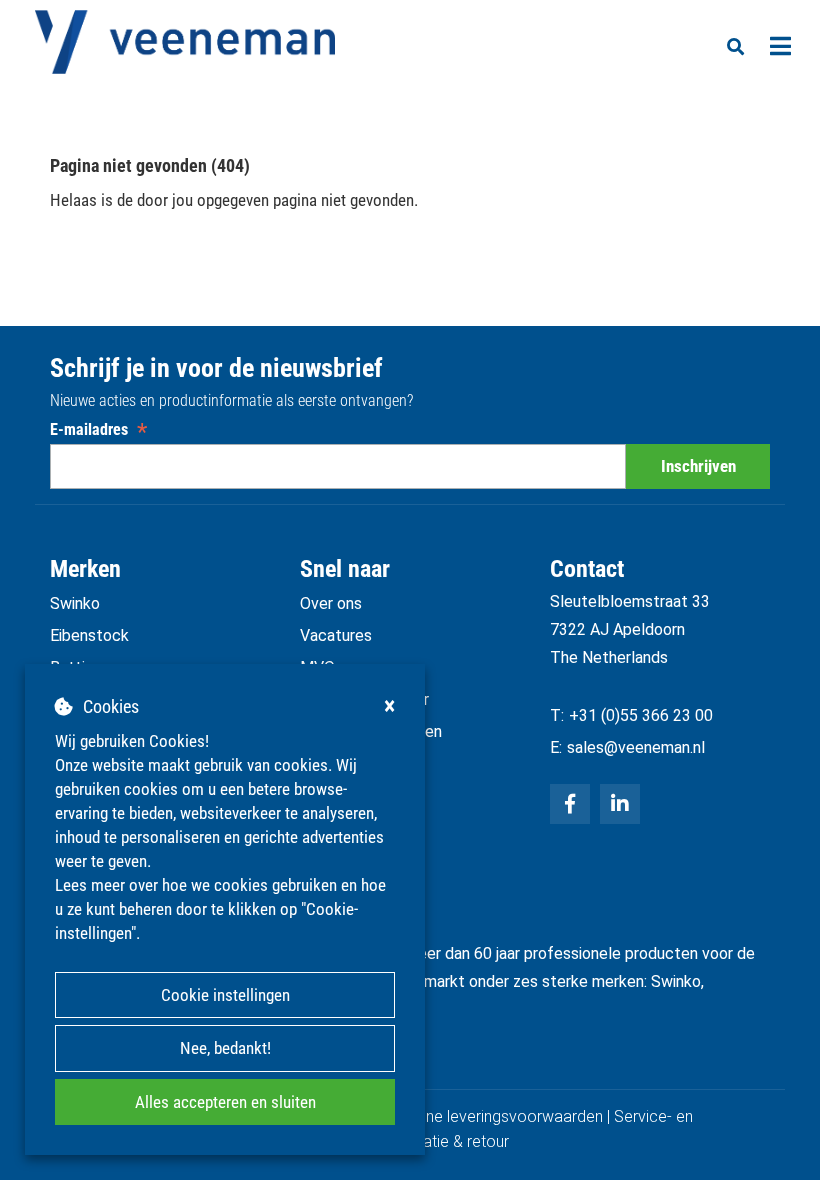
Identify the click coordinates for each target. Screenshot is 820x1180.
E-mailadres (98, 429)
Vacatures (336, 635)
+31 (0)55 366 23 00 (641, 715)
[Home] (185, 42)
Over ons (331, 603)
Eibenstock (89, 635)
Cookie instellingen (225, 995)
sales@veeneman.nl (636, 747)
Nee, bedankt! (225, 1048)
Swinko (75, 603)
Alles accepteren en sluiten (225, 1102)
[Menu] (780, 46)
